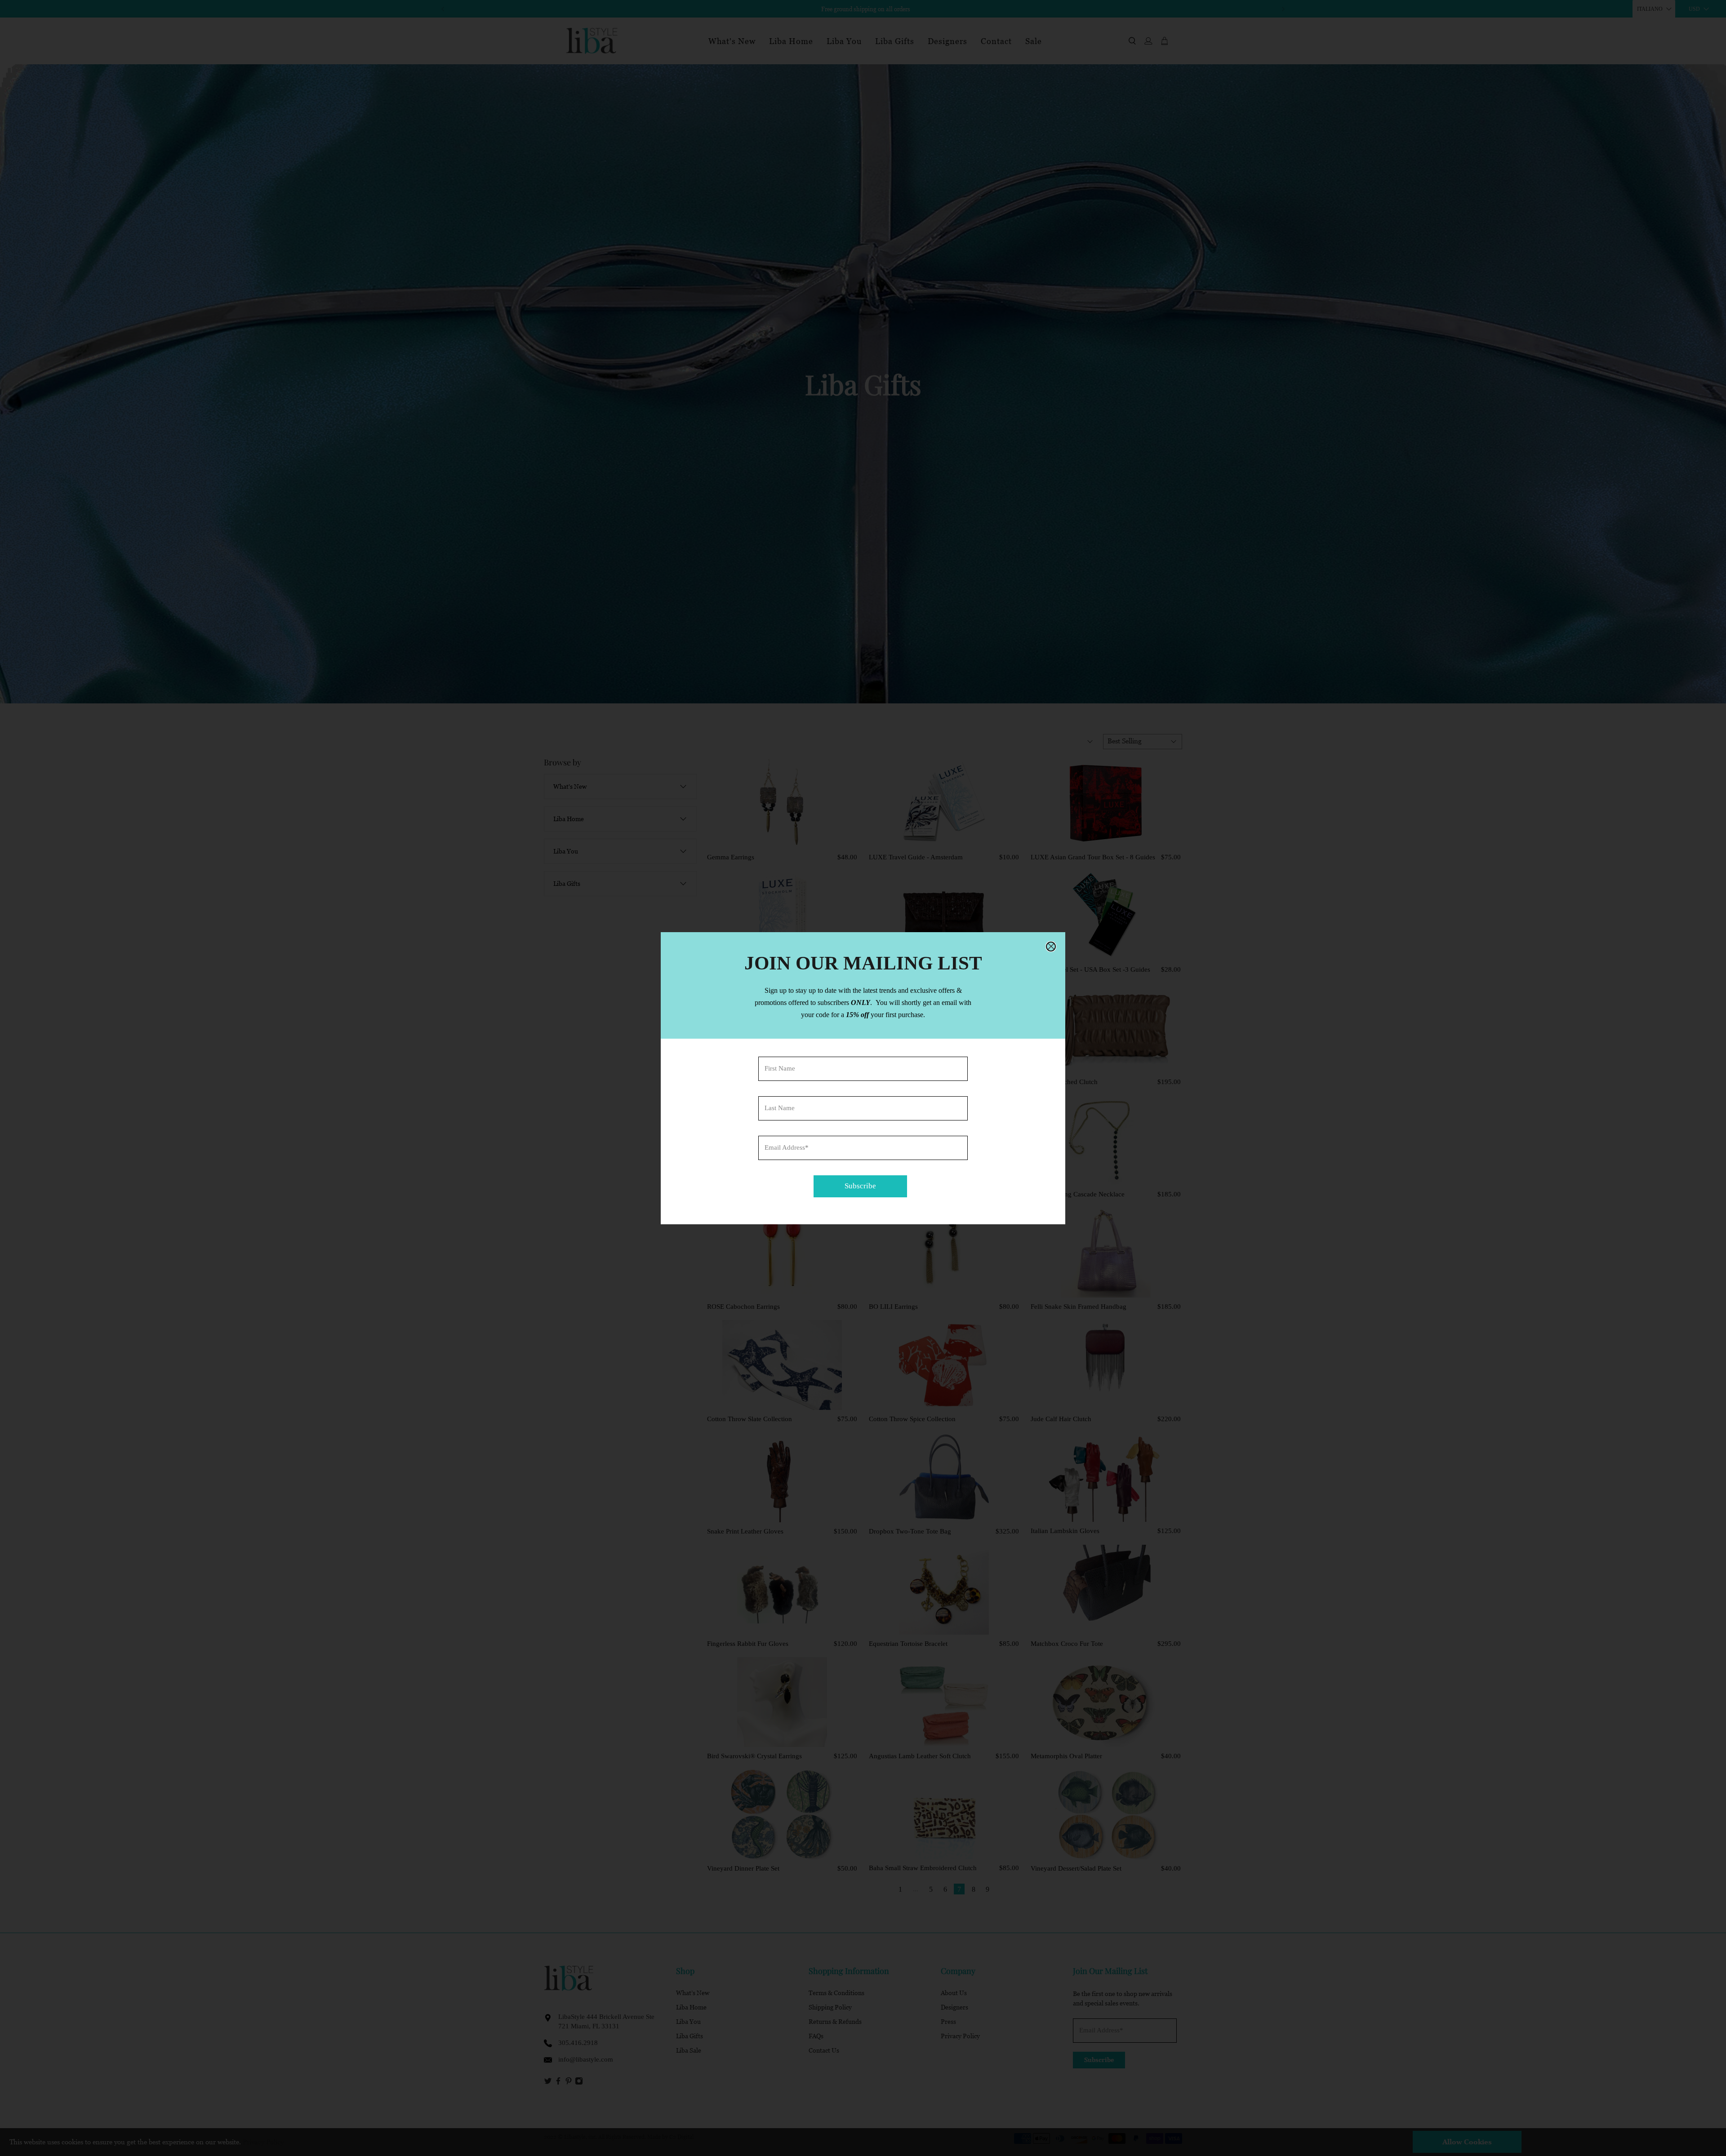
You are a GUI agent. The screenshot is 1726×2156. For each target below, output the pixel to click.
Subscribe (860, 1186)
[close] (1051, 947)
